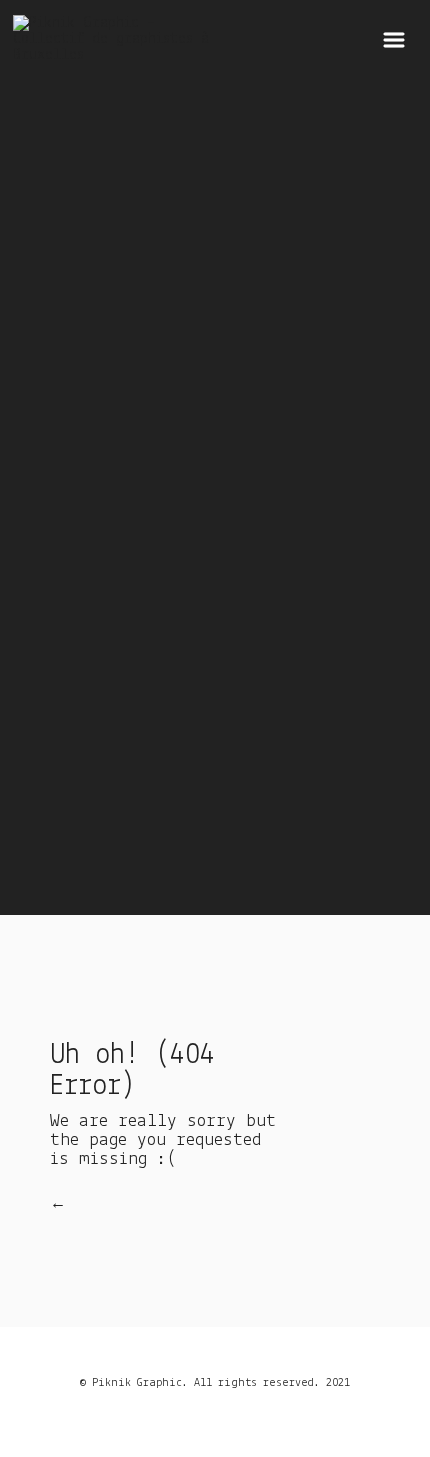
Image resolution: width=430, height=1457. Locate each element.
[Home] (113, 52)
